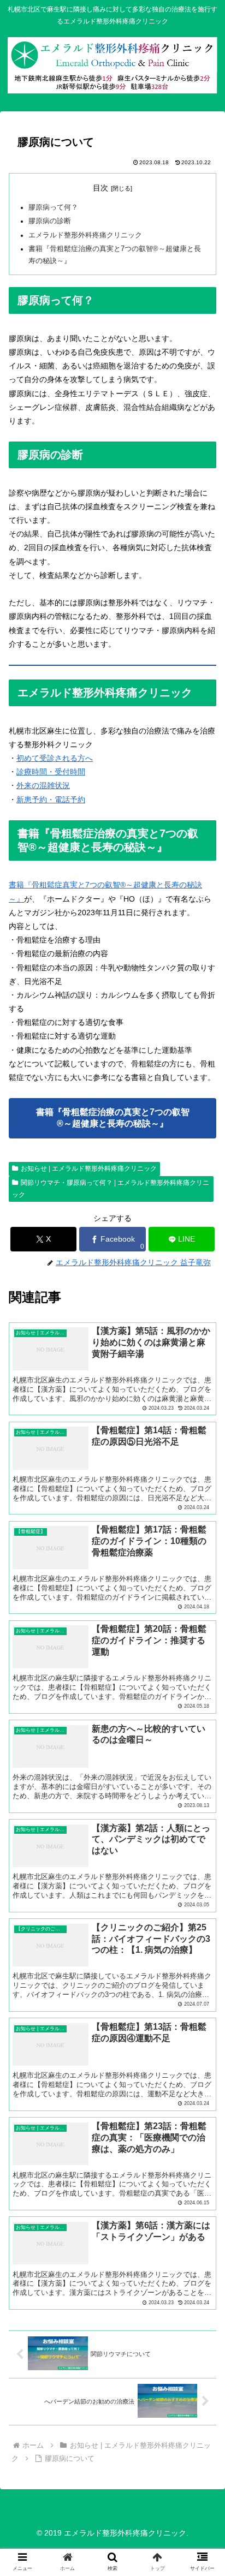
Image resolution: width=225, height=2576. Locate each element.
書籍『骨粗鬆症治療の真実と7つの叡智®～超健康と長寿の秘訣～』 (113, 1118)
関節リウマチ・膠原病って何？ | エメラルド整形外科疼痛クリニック (111, 1189)
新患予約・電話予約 (51, 800)
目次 (100, 188)
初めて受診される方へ (55, 758)
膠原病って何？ (53, 207)
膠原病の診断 (50, 221)
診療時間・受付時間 (51, 772)
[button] (202, 1862)
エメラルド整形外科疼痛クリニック (85, 235)
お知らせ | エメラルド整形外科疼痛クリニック (89, 1168)
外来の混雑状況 (43, 785)
